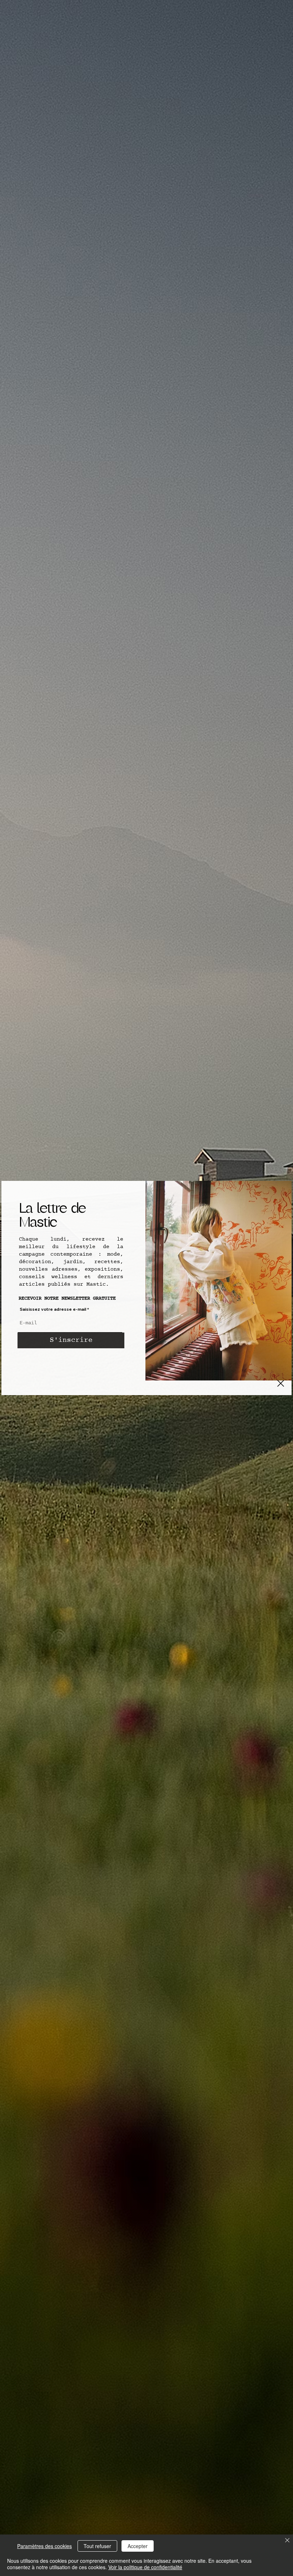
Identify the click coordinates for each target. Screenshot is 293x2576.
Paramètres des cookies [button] (44, 2546)
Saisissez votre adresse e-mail (53, 1309)
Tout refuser (97, 2546)
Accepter (138, 2546)
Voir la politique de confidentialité (145, 2567)
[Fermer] (287, 2541)
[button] (281, 1383)
